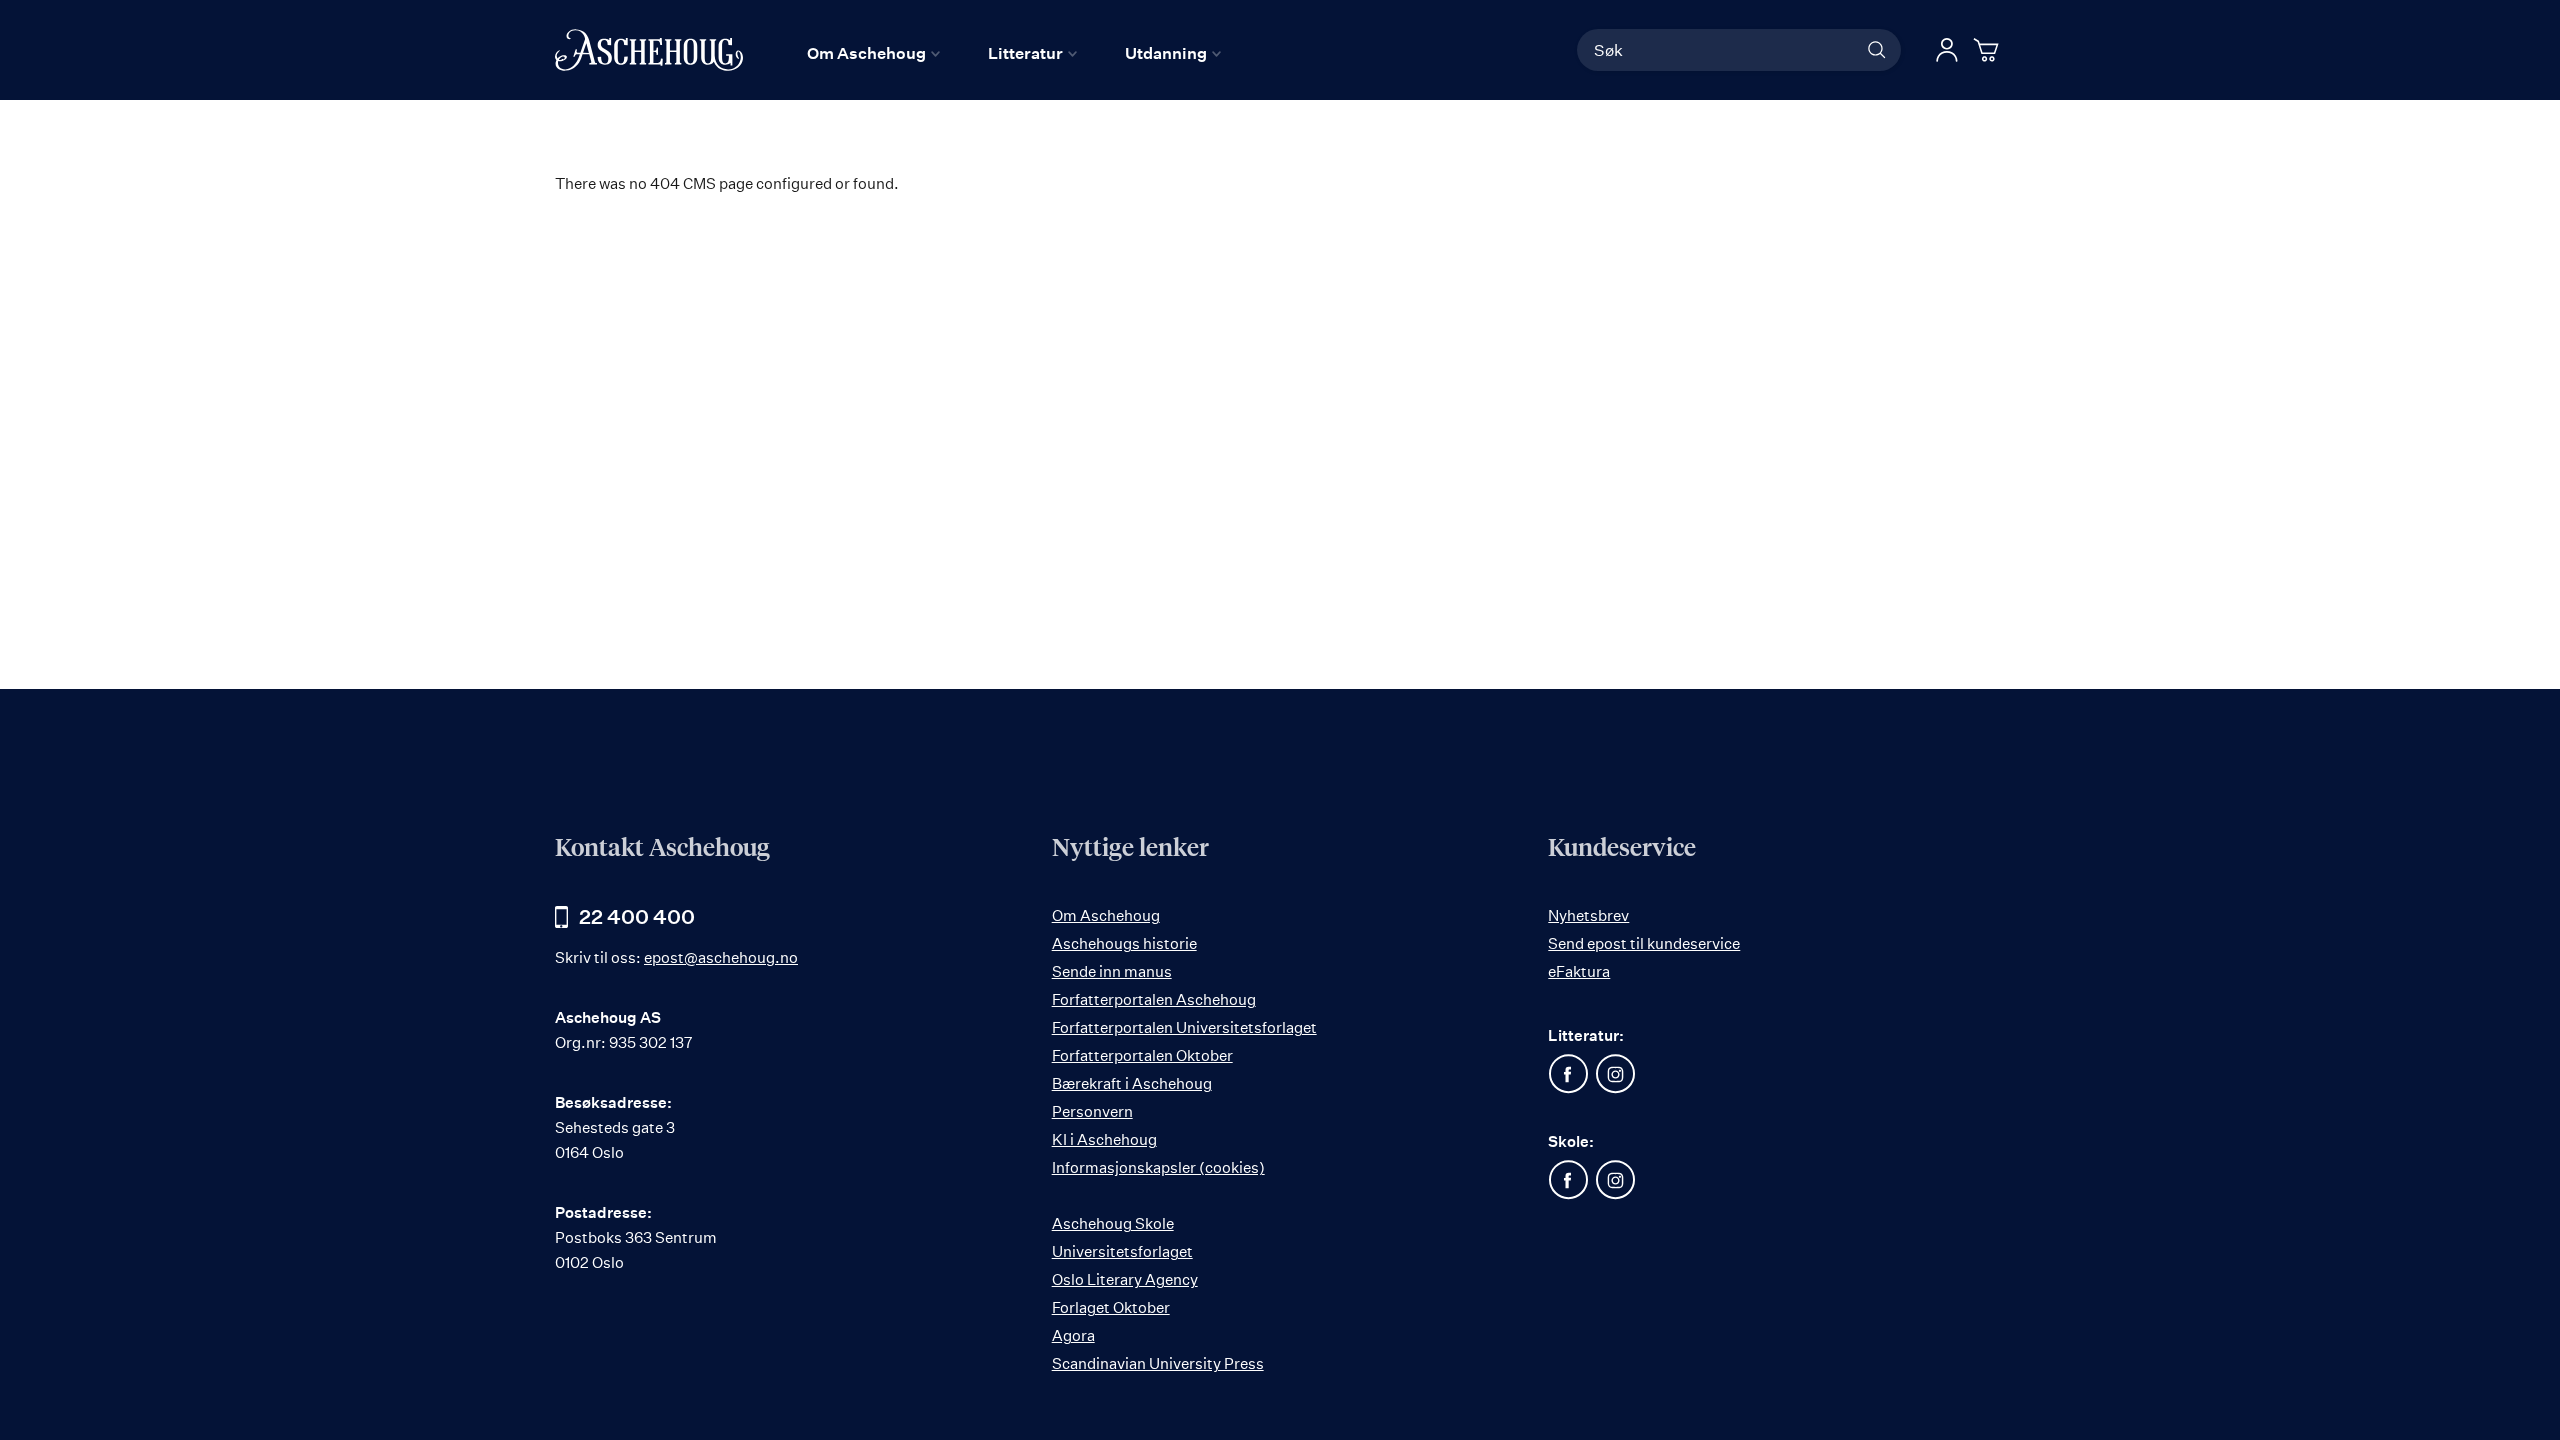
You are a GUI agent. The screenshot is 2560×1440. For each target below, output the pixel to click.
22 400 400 (637, 916)
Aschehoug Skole (1113, 1223)
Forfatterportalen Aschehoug (1154, 999)
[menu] (1014, 53)
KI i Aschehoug (1104, 1139)
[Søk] (1877, 50)
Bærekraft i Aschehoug (1132, 1083)
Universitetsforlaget (1122, 1251)
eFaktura (1579, 971)
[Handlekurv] (1989, 50)
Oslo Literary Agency (1125, 1279)
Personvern (1092, 1111)
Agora (1073, 1335)
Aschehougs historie (1124, 943)
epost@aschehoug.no (721, 957)
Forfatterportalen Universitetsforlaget (1184, 1027)
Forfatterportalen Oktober (1142, 1055)
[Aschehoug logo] (649, 50)
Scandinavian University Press (1158, 1363)
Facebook (1568, 1074)
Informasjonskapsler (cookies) (1158, 1167)
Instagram (1615, 1074)
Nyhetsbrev (1588, 915)
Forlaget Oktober (1111, 1307)
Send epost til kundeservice (1644, 943)
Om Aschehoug (1106, 915)
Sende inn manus (1112, 971)
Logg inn (1947, 50)
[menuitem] (873, 53)
